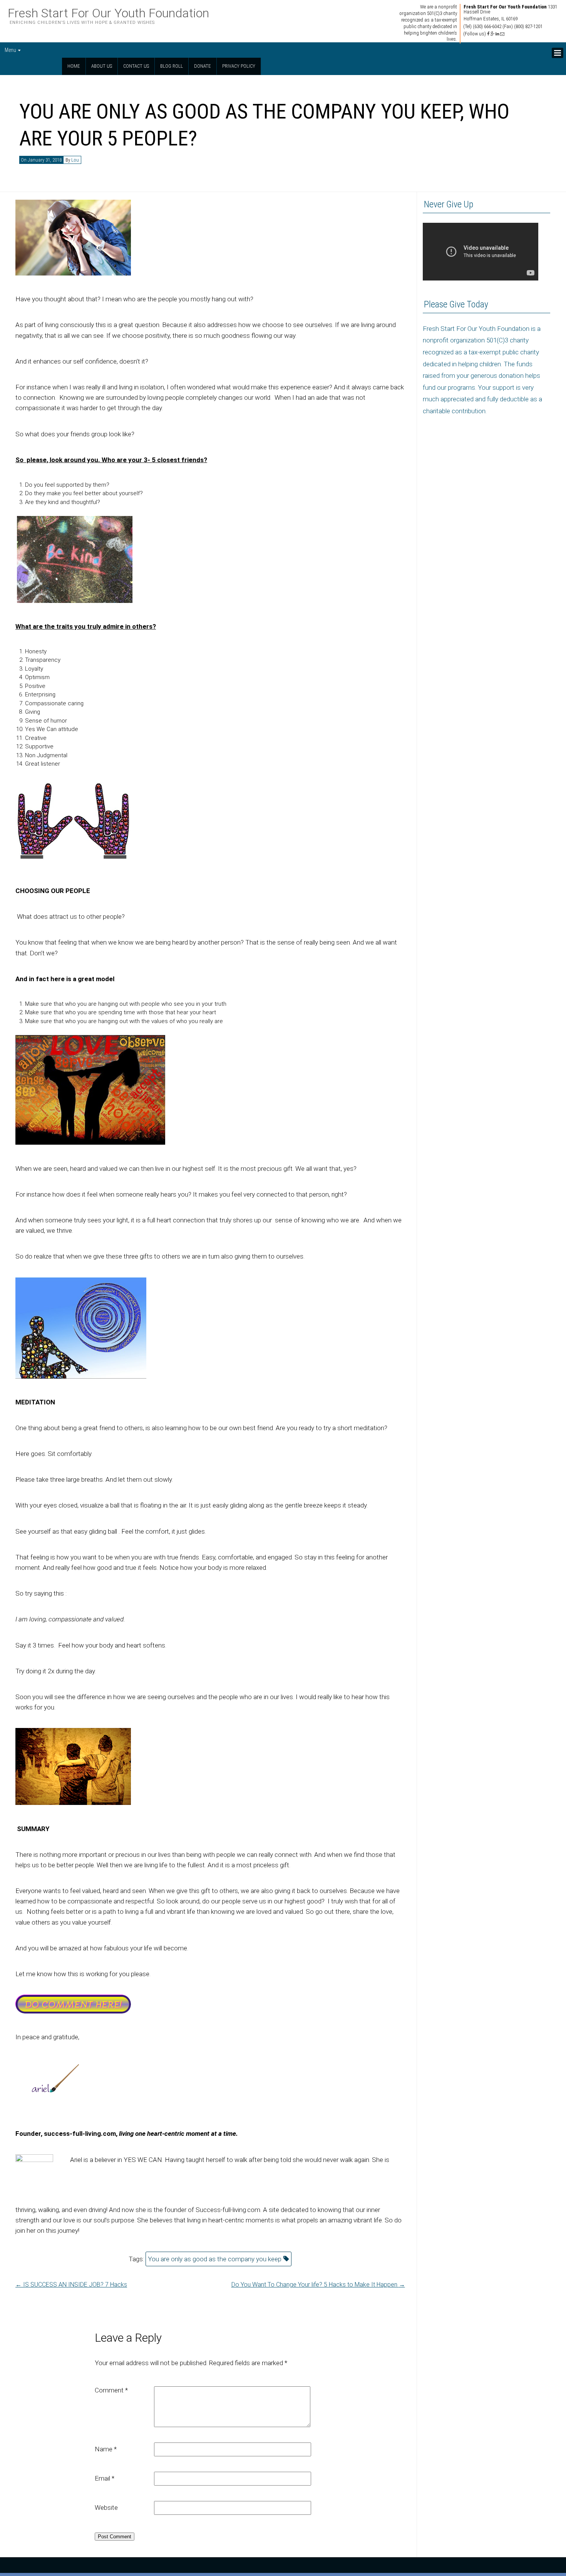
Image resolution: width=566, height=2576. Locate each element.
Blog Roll (172, 66)
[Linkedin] (497, 34)
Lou (75, 160)
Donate (203, 66)
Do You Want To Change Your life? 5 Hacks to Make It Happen (318, 2285)
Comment (111, 2390)
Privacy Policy (239, 66)
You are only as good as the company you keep (215, 2259)
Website (106, 2508)
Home (74, 66)
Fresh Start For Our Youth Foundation (108, 13)
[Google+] (492, 34)
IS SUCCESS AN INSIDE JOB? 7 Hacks (71, 2285)
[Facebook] (488, 34)
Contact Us (136, 66)
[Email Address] (502, 34)
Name (106, 2449)
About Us (102, 66)
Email (105, 2478)
